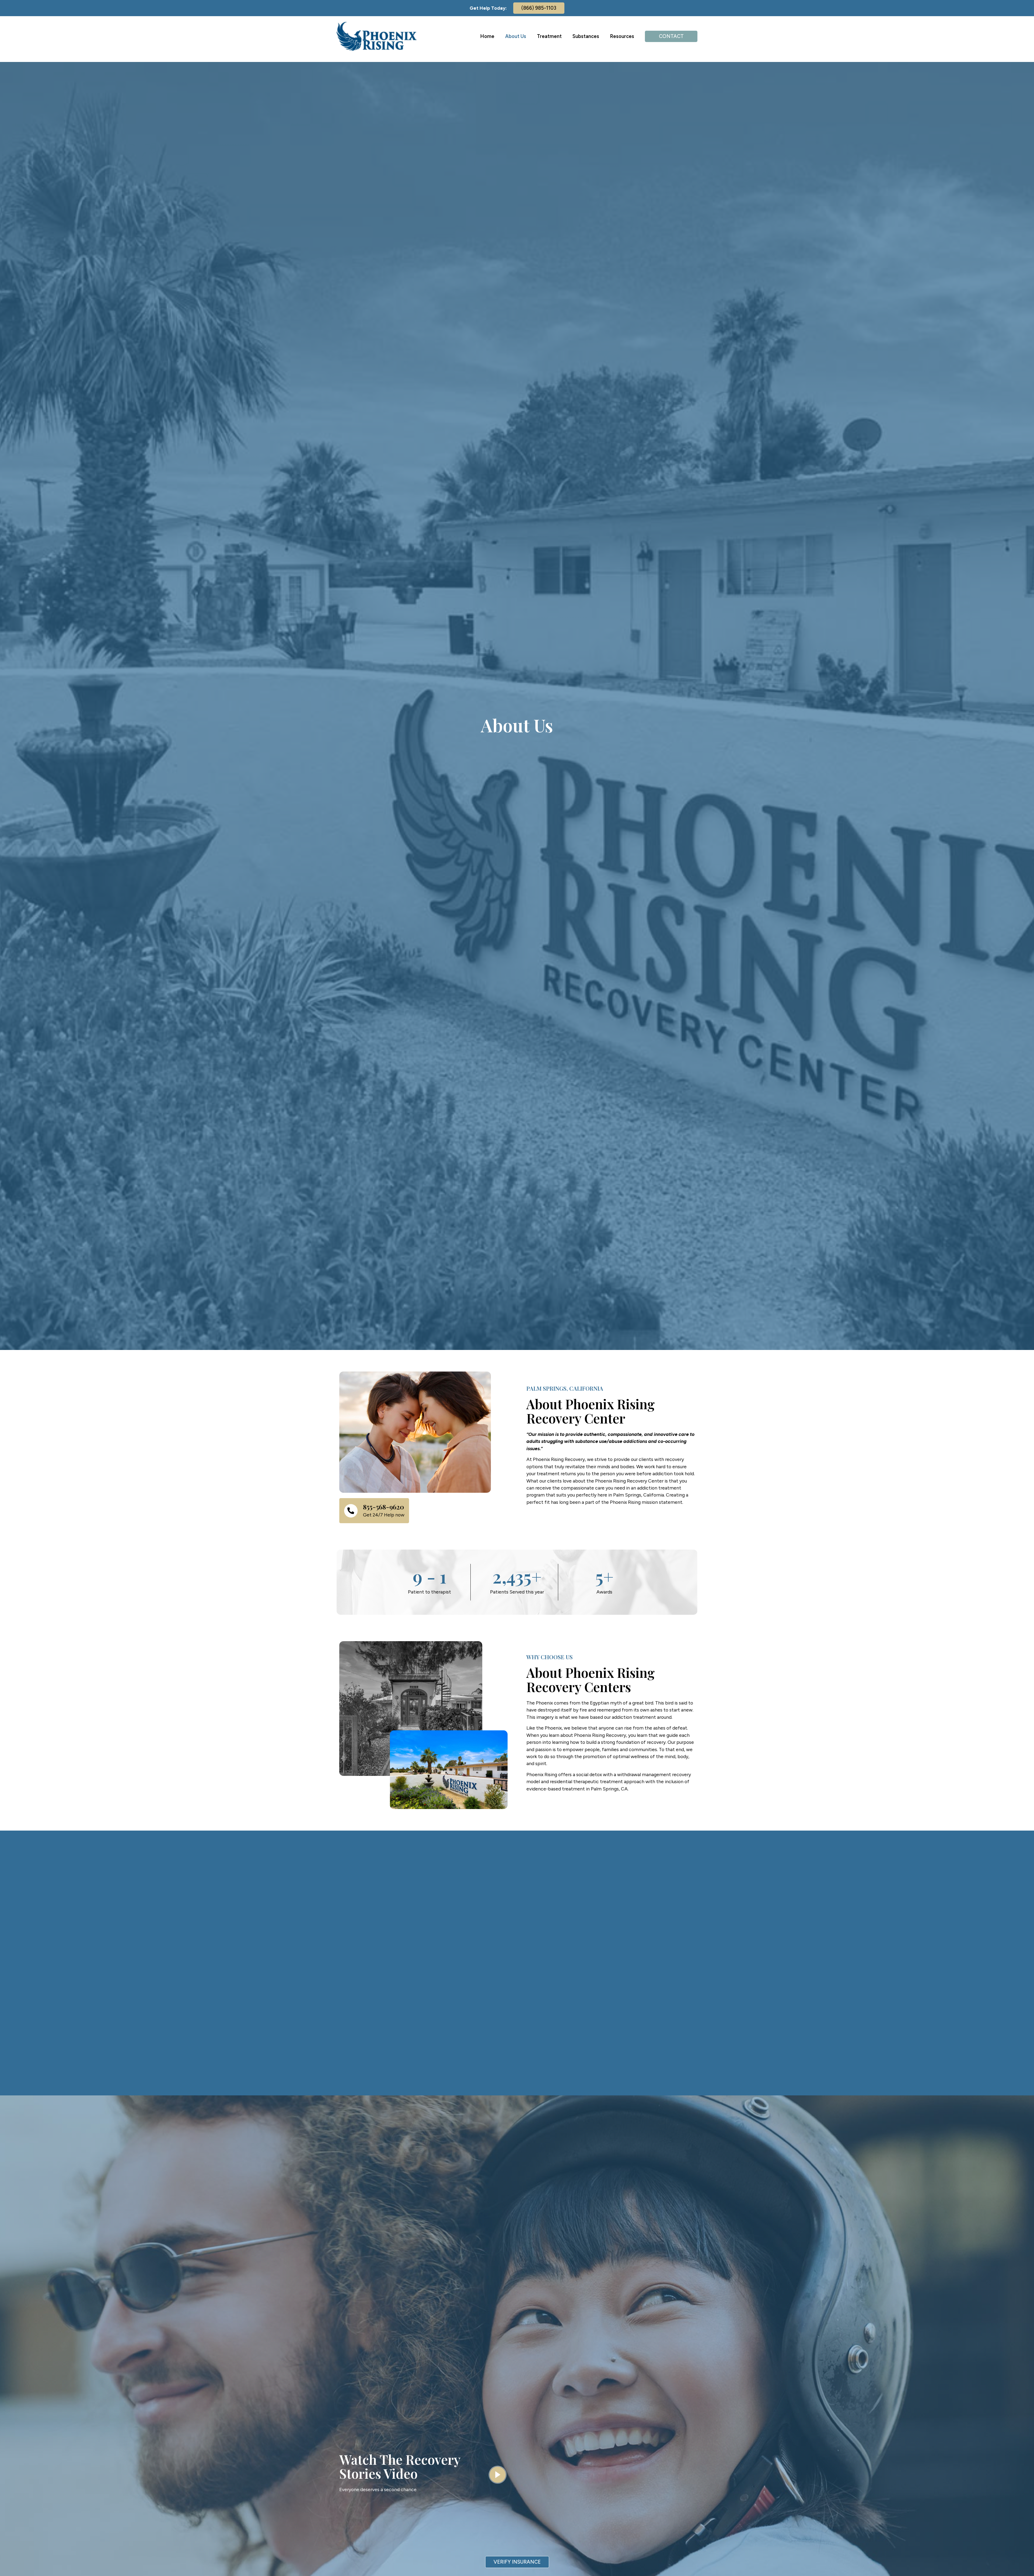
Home (487, 36)
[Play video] (498, 2475)
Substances (586, 36)
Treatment (549, 36)
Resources (622, 36)
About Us (516, 36)
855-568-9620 (384, 1507)
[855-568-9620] (351, 1511)
